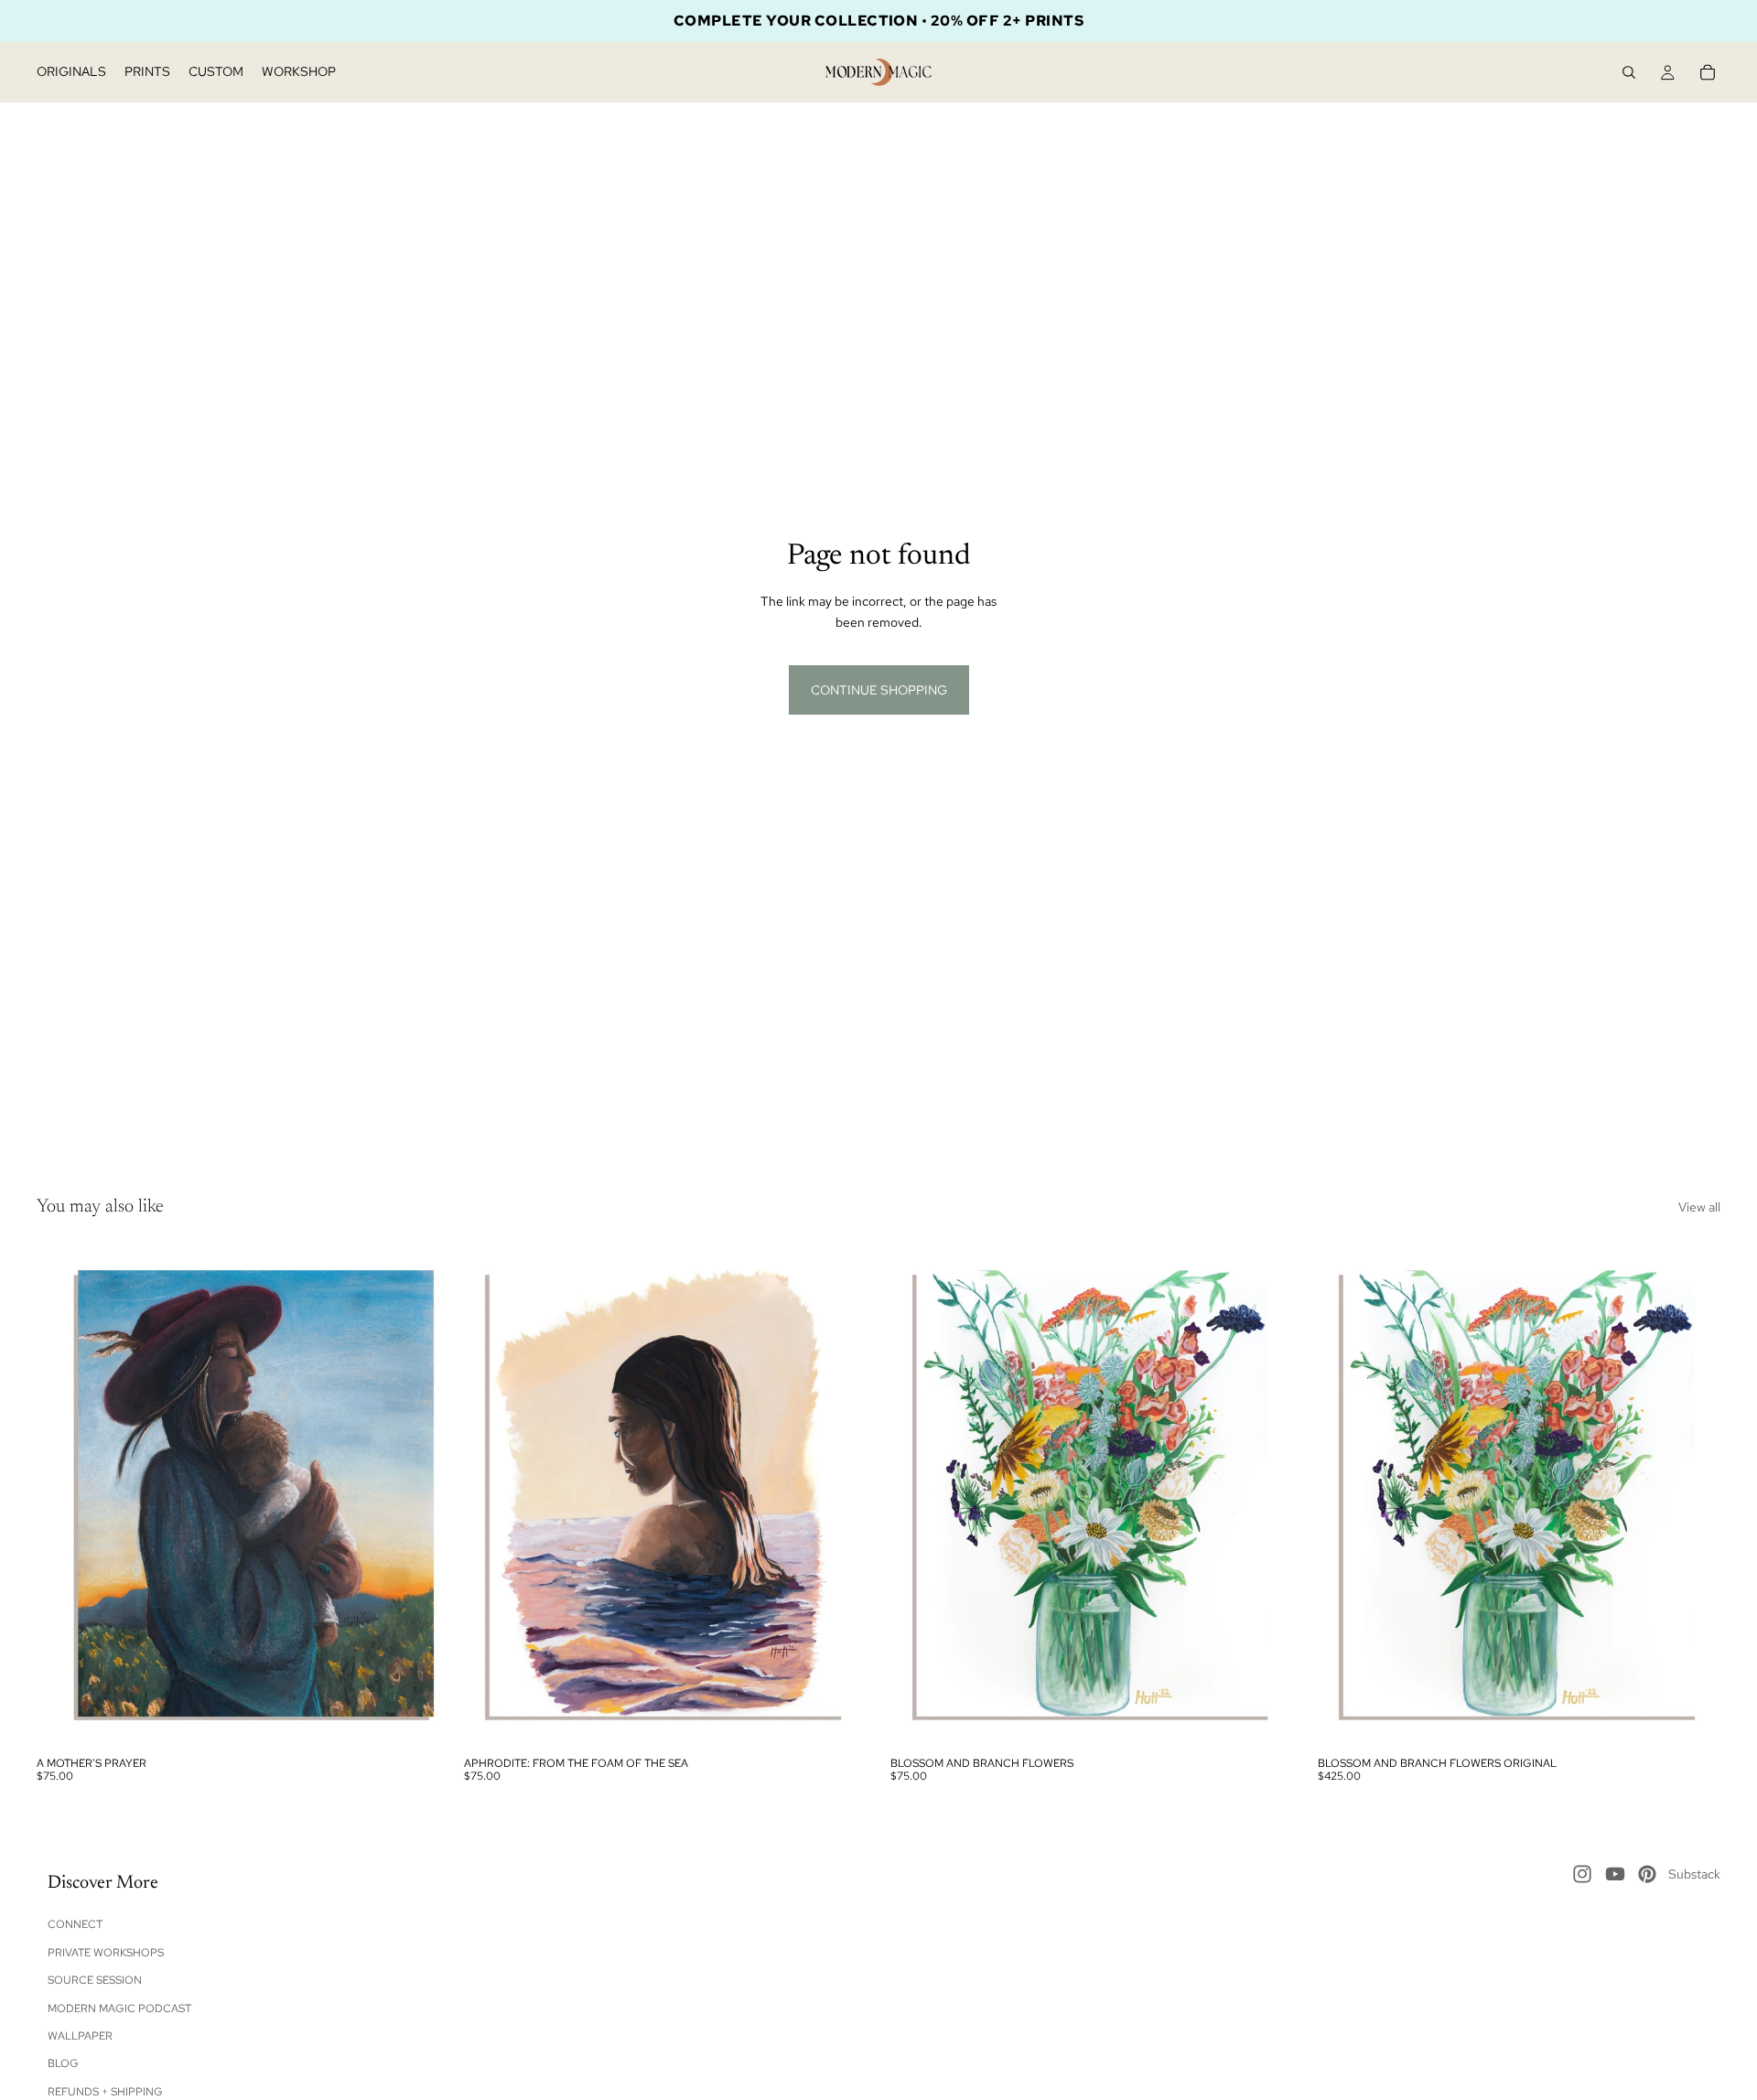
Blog (63, 2064)
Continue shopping (879, 690)
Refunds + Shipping (105, 2092)
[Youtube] (1615, 1874)
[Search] (1629, 72)
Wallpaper (80, 2036)
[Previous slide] (64, 1495)
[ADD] (838, 1719)
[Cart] (1708, 72)
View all (1699, 1207)
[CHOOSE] (412, 1719)
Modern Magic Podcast (119, 2008)
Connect (75, 1925)
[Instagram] (1582, 1874)
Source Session (95, 1980)
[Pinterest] (1647, 1874)
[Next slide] (413, 1495)
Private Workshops (106, 1953)
